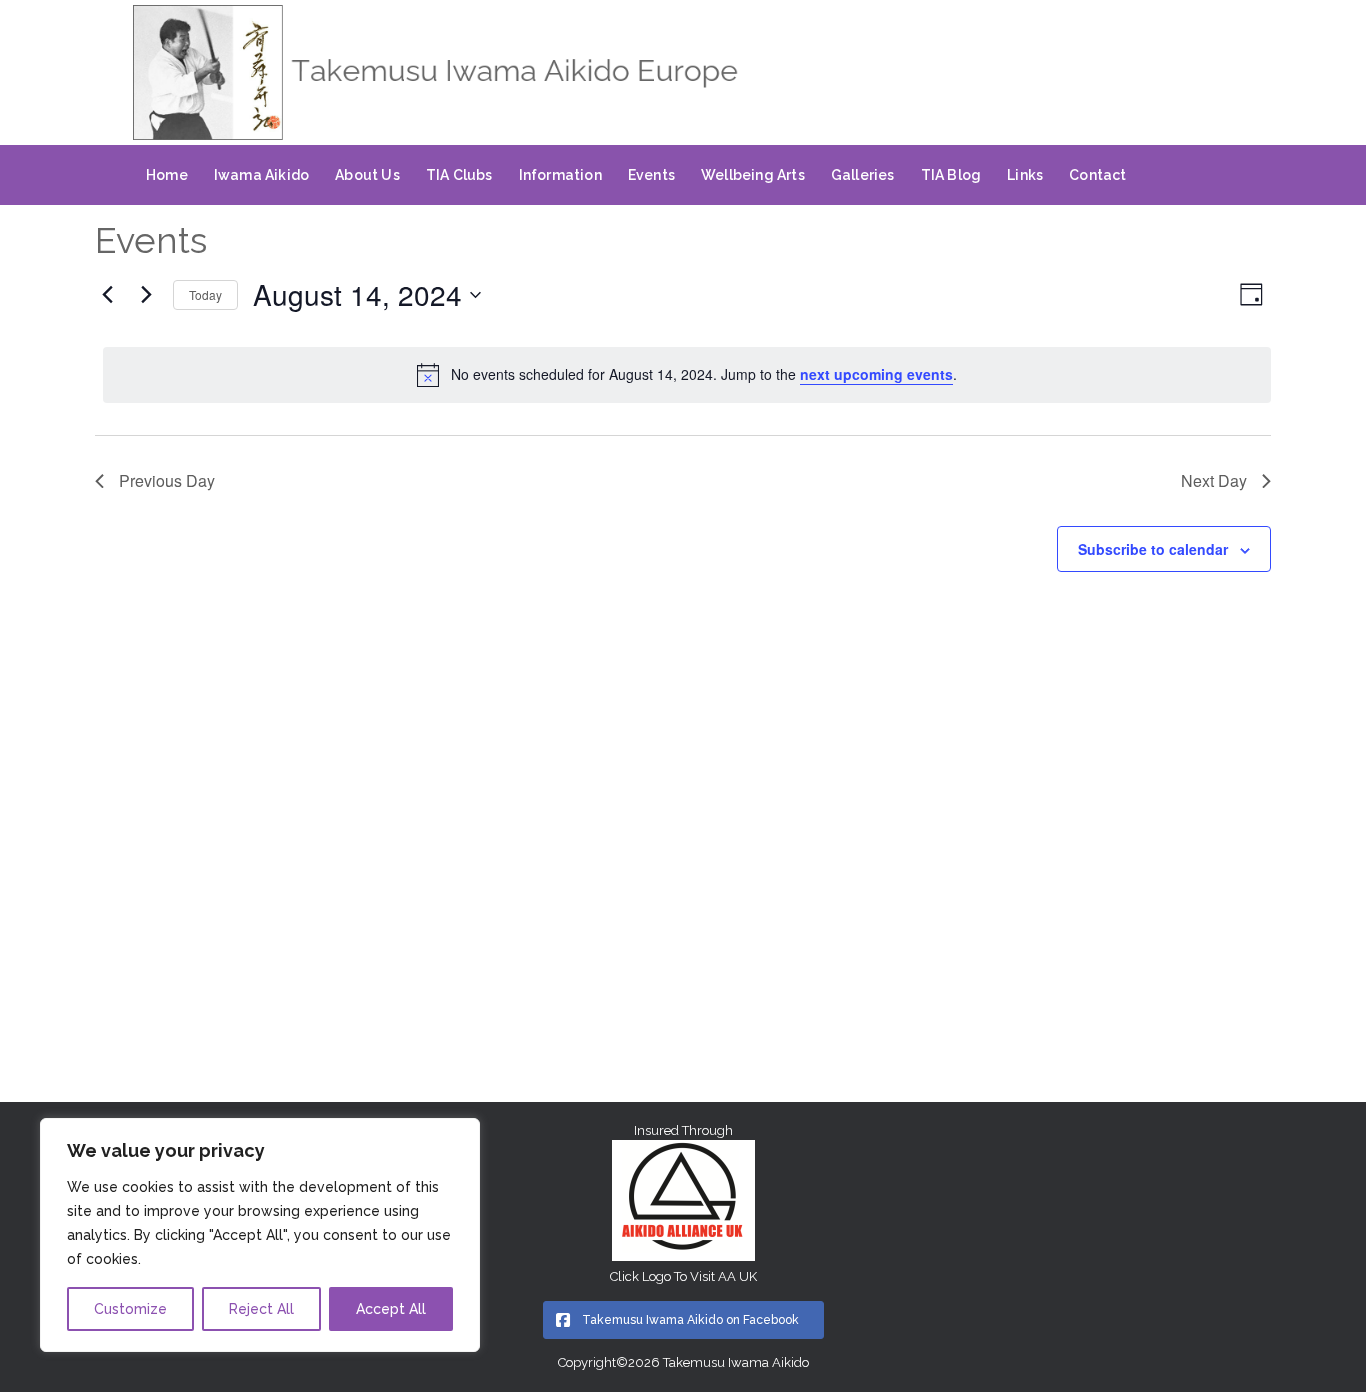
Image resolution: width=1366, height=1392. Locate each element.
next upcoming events (876, 374)
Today (205, 294)
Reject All (261, 1309)
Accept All (391, 1309)
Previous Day (167, 480)
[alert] (687, 375)
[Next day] (146, 295)
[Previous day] (107, 295)
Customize (130, 1309)
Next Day (1214, 480)
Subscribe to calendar (1153, 549)
